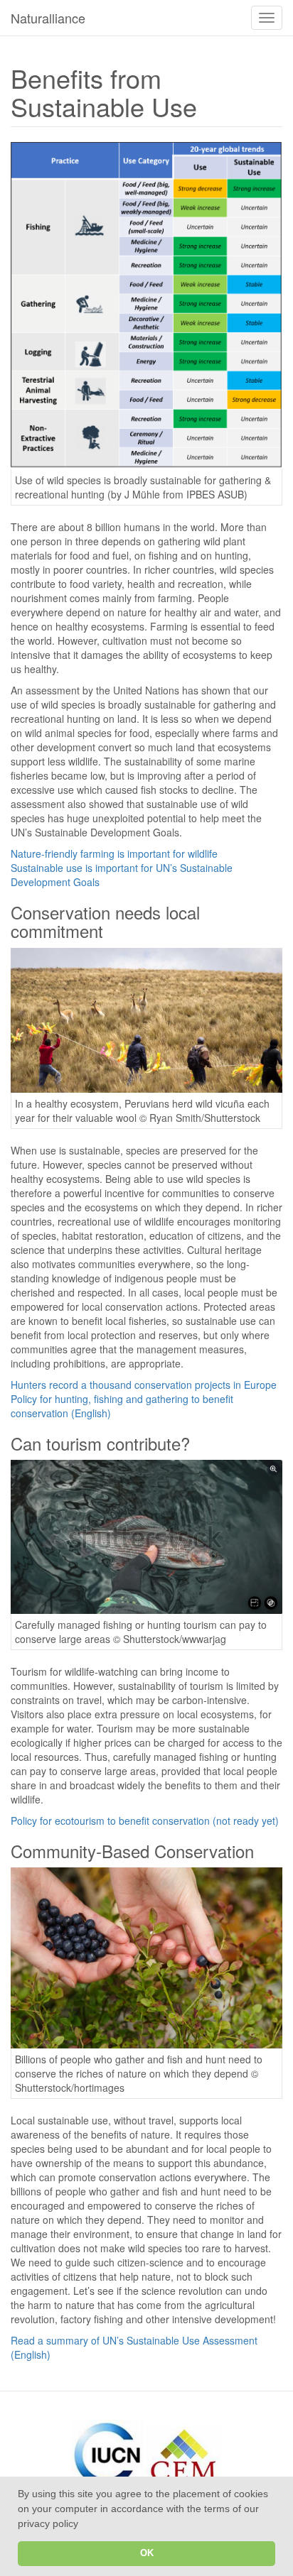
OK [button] (147, 2553)
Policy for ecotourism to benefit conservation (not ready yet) (145, 1821)
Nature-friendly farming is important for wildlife (114, 853)
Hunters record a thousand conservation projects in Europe (144, 1385)
